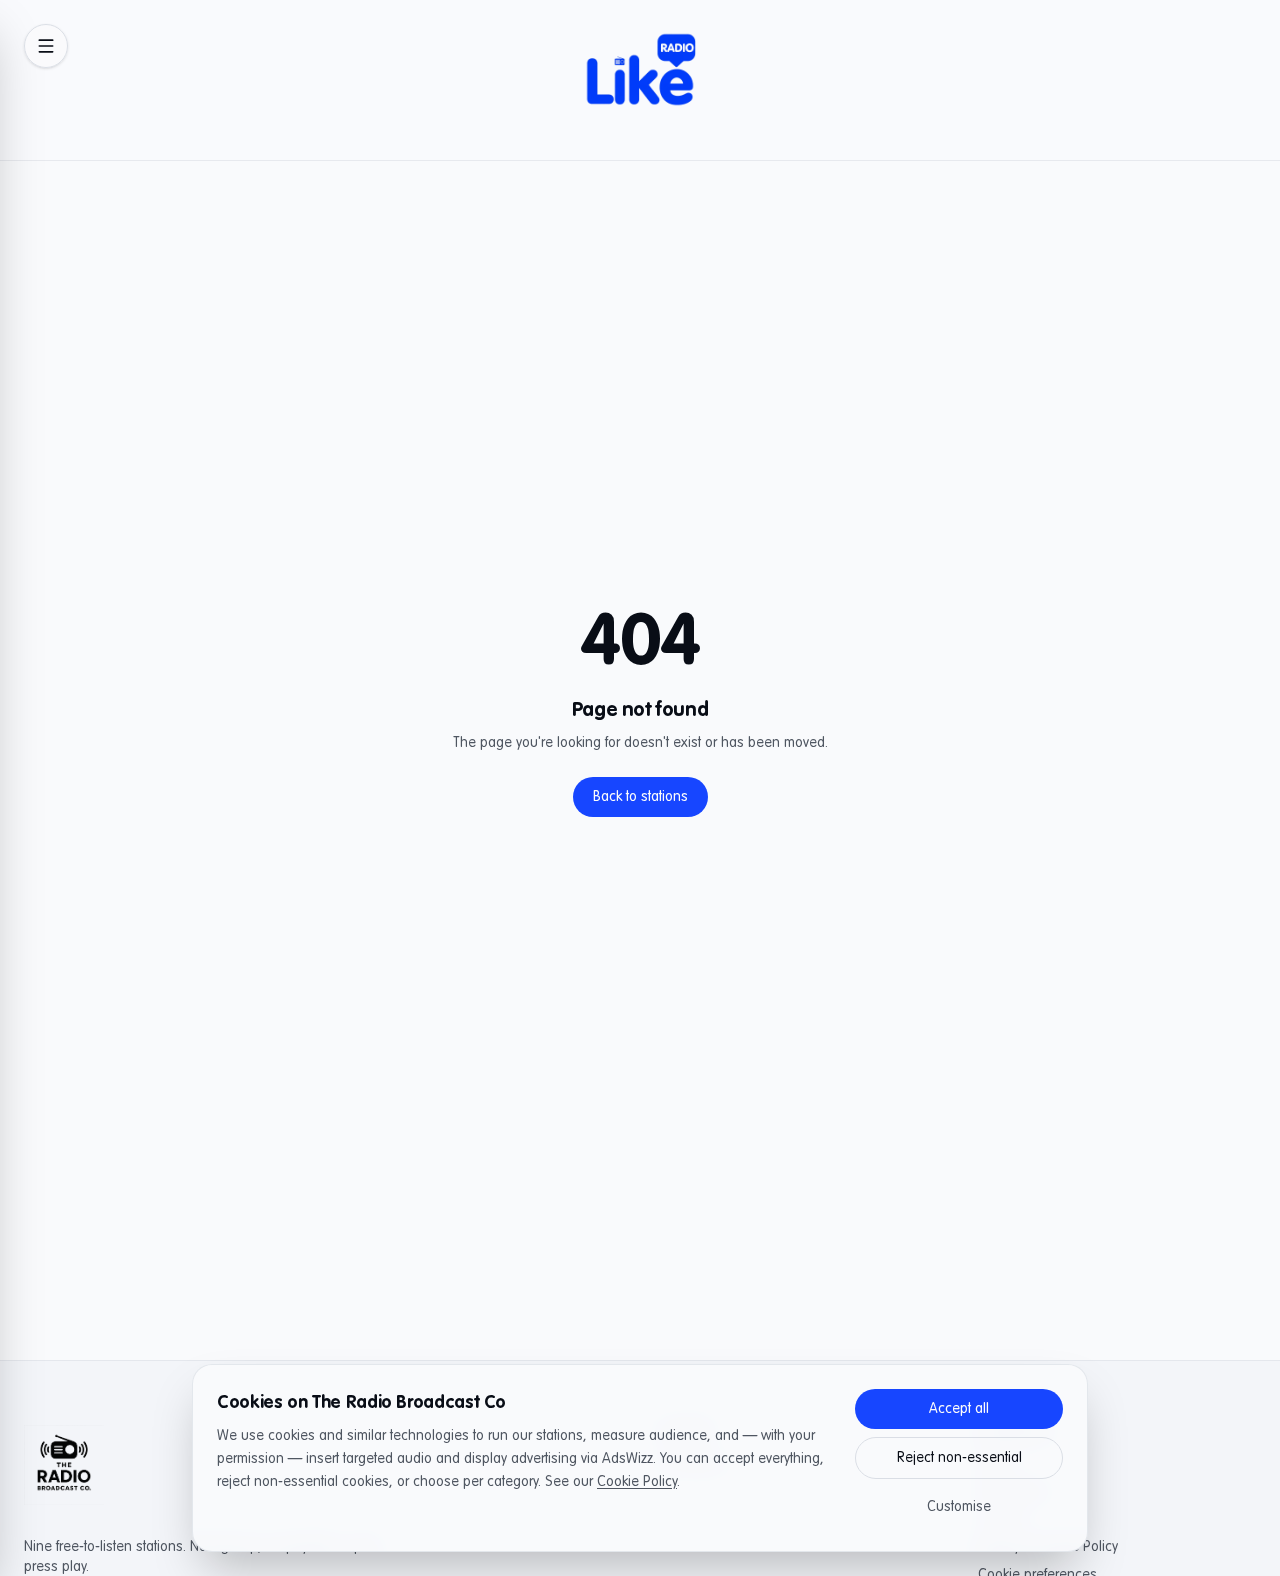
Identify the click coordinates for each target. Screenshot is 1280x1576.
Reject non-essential (959, 1458)
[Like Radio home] (640, 80)
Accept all (959, 1409)
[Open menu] (46, 46)
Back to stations (640, 797)
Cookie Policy (637, 1482)
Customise (959, 1507)
